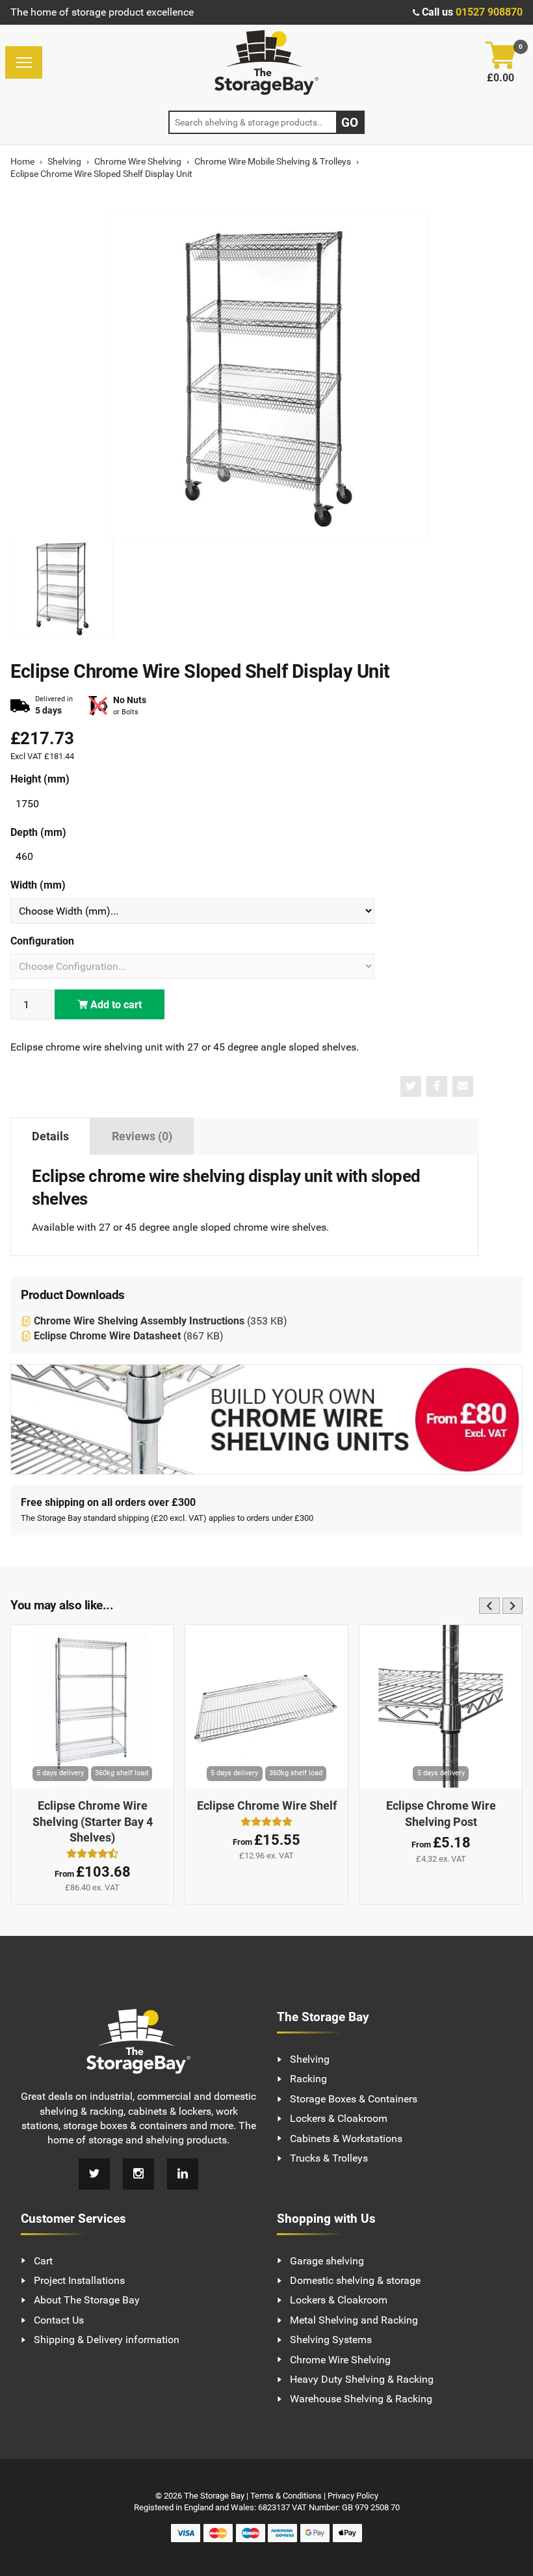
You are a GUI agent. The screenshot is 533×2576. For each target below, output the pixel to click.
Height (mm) (40, 779)
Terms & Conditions (286, 2496)
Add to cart (115, 1005)
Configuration (42, 941)
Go (350, 123)
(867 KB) (129, 1336)
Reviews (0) (142, 1136)
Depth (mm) (38, 832)
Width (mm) (38, 885)
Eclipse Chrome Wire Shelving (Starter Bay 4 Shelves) (93, 1822)
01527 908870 (489, 12)
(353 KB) (161, 1321)
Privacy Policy (353, 2496)
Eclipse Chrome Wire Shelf (267, 1806)
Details (50, 1136)
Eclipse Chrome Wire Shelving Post (441, 1814)
